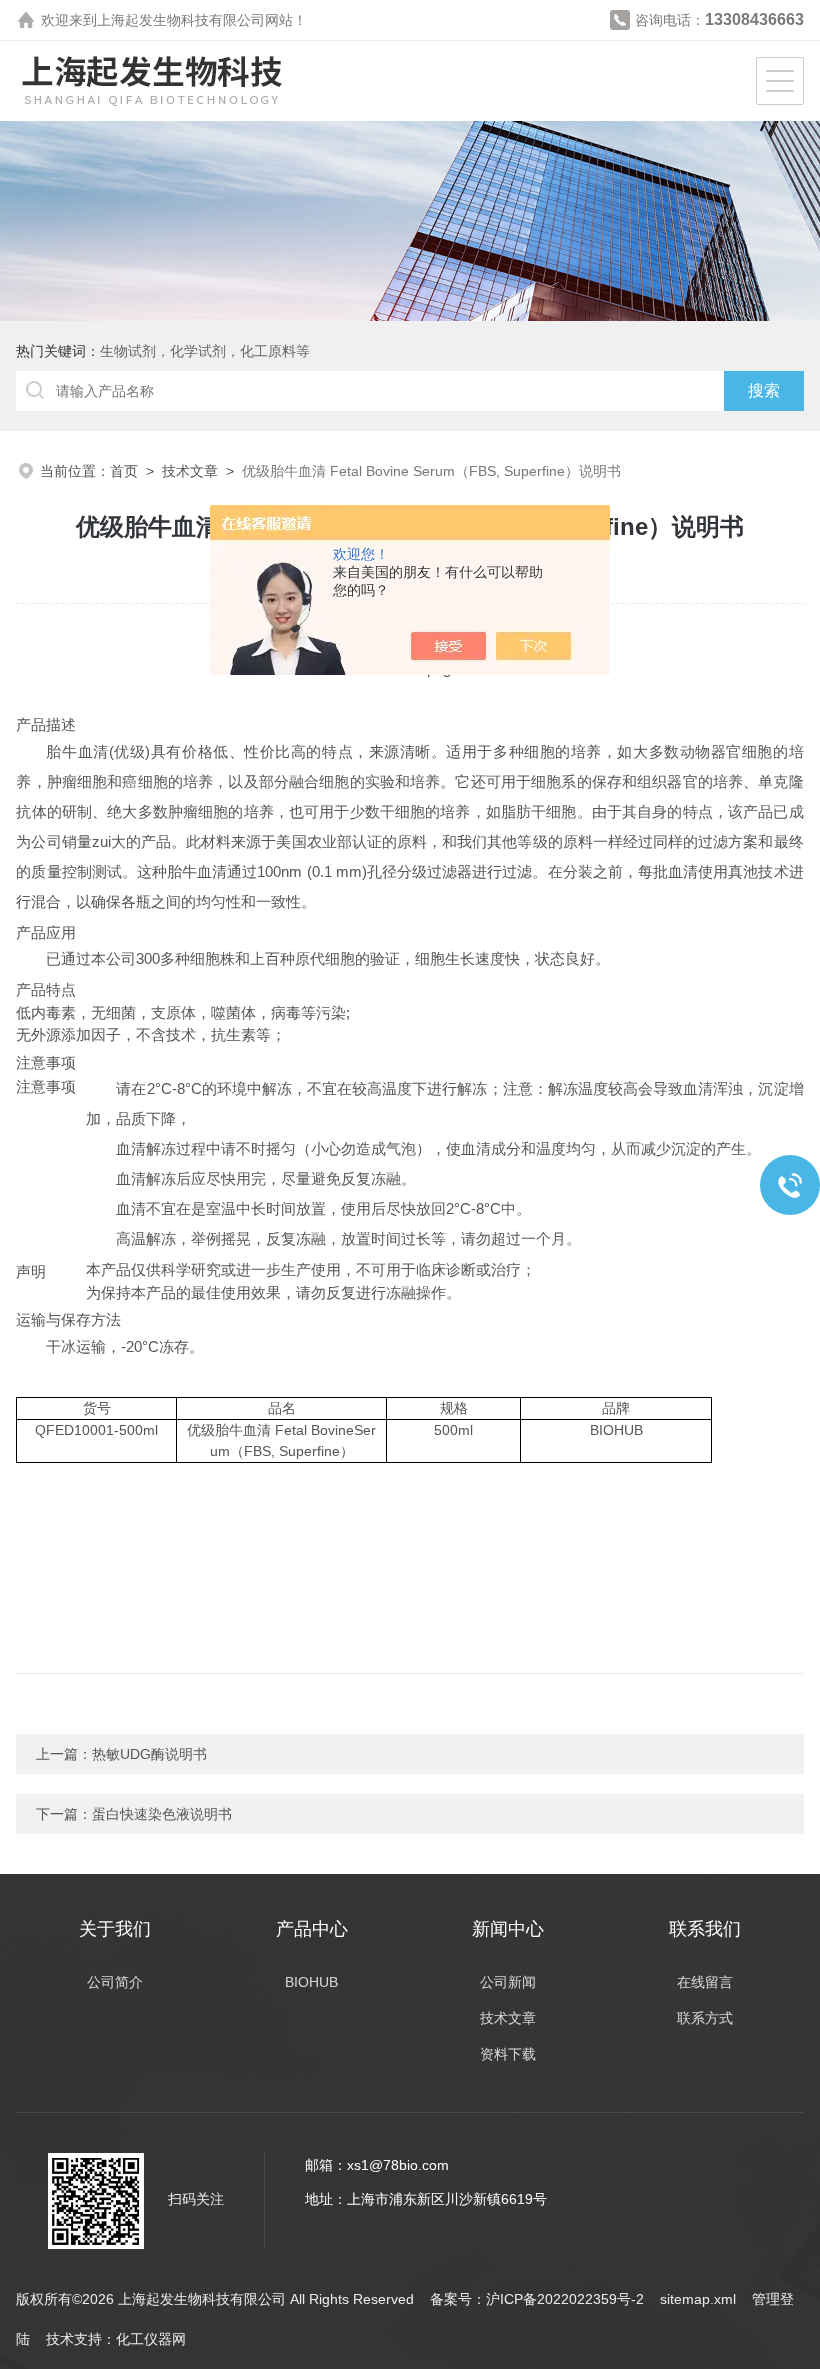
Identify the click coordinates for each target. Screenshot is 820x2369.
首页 (124, 471)
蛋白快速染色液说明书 (162, 1814)
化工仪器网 (151, 2339)
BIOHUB (311, 1982)
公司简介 (115, 1982)
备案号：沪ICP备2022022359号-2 (537, 2299)
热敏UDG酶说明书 (149, 1754)
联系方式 (705, 2018)
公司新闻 (508, 1982)
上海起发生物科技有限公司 (181, 20)
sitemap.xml (698, 2299)
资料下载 (508, 2054)
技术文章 (190, 471)
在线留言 (705, 1982)
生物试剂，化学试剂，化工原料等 (205, 351)
